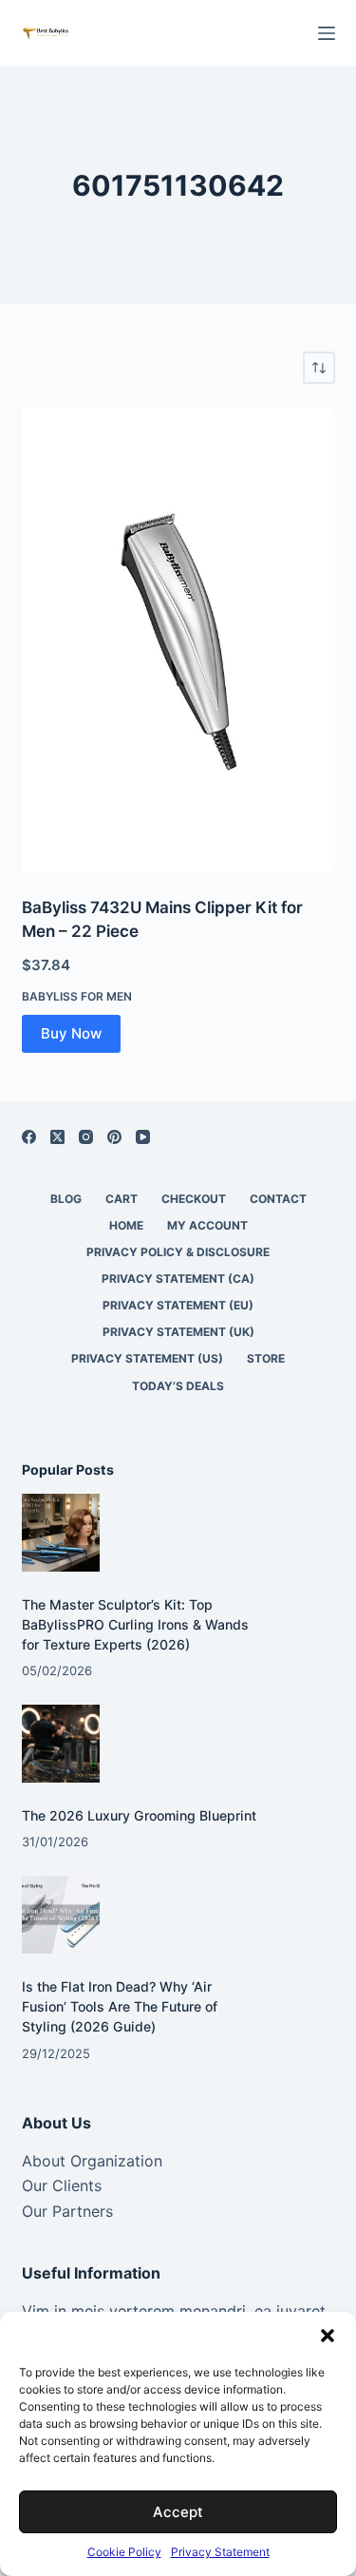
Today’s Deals (178, 1386)
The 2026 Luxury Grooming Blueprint (139, 1815)
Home (126, 1225)
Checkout (194, 1199)
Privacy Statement (220, 2552)
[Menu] (327, 33)
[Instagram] (86, 1137)
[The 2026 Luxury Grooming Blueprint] (61, 1744)
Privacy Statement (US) (147, 1358)
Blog (66, 1199)
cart (122, 1199)
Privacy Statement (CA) (178, 1278)
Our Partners (67, 2211)
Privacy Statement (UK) (178, 1332)
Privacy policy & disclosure (178, 1252)
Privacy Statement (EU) (178, 1305)
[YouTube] (143, 1137)
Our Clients (62, 2185)
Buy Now (71, 1033)
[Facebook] (29, 1137)
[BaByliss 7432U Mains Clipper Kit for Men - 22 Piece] (178, 640)
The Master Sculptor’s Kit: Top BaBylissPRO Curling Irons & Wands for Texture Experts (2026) (135, 1624)
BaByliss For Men (77, 996)
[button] (328, 2336)
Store (266, 1358)
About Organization (92, 2161)
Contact (278, 1199)
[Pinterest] (114, 1137)
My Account (207, 1225)
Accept (178, 2512)
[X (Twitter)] (57, 1137)
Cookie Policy (124, 2552)
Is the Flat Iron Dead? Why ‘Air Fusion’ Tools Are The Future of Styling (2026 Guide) (120, 2006)
